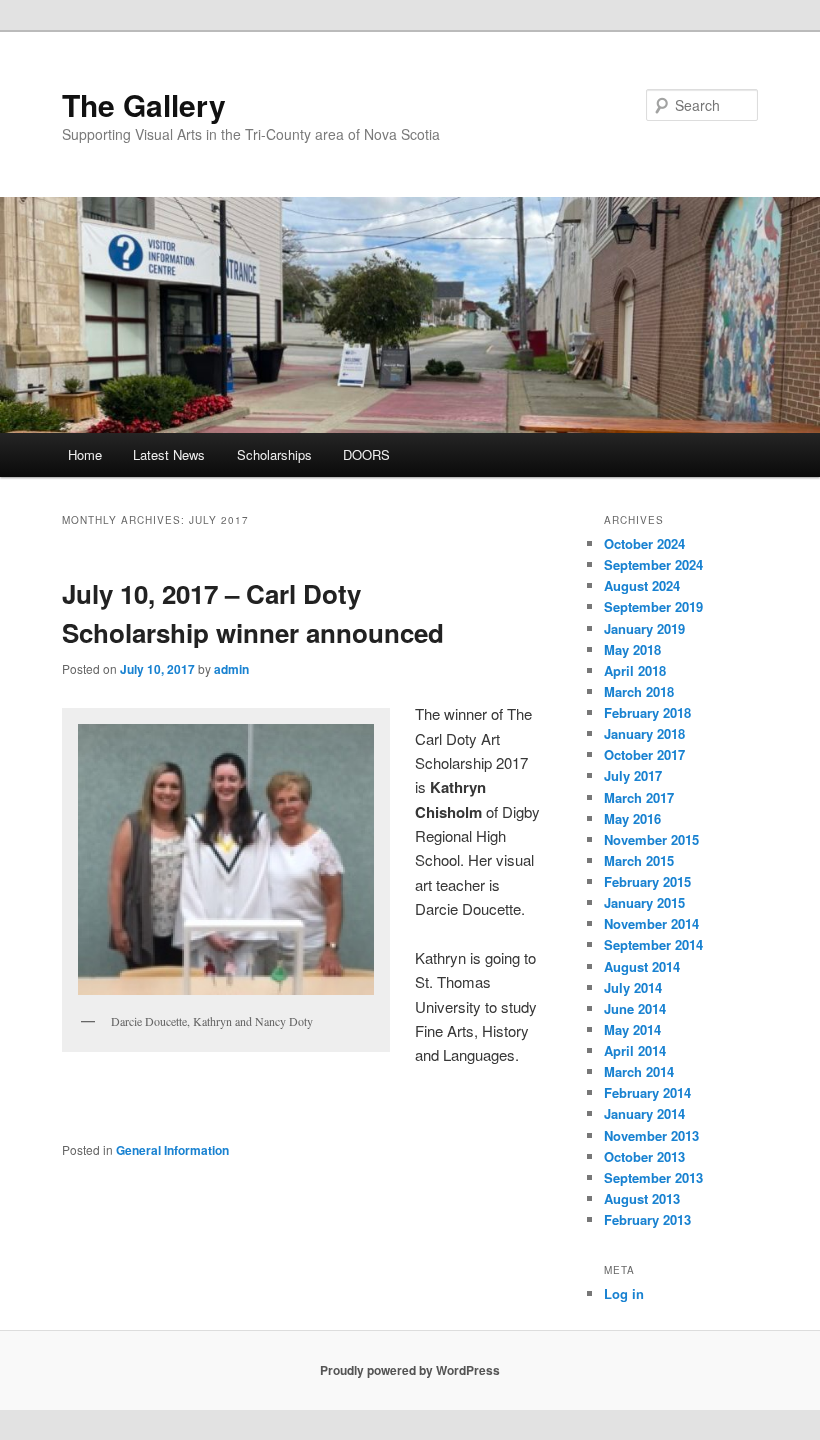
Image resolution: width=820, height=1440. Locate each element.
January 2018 (644, 733)
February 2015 (647, 881)
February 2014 (647, 1092)
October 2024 (644, 543)
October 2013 (644, 1156)
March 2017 (639, 797)
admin (231, 669)
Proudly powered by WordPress (410, 1370)
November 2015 (651, 839)
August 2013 (642, 1198)
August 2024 (642, 585)
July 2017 (633, 775)
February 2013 (647, 1219)
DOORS (366, 454)
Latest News (169, 454)
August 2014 (642, 966)
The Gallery (144, 104)
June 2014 (635, 1008)
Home (85, 454)
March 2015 (639, 860)
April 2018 (635, 670)
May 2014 (632, 1029)
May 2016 (632, 818)
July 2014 (633, 987)
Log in (624, 1293)
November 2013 (651, 1135)
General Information (172, 1150)
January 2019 (644, 628)
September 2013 (653, 1177)
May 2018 (632, 649)
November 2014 (651, 923)
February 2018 (647, 712)
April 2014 (635, 1050)
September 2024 (653, 564)
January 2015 (644, 902)
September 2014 (653, 944)
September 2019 (653, 606)
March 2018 (639, 691)
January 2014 (644, 1113)
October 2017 (644, 754)
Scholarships (274, 454)
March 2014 (639, 1071)
